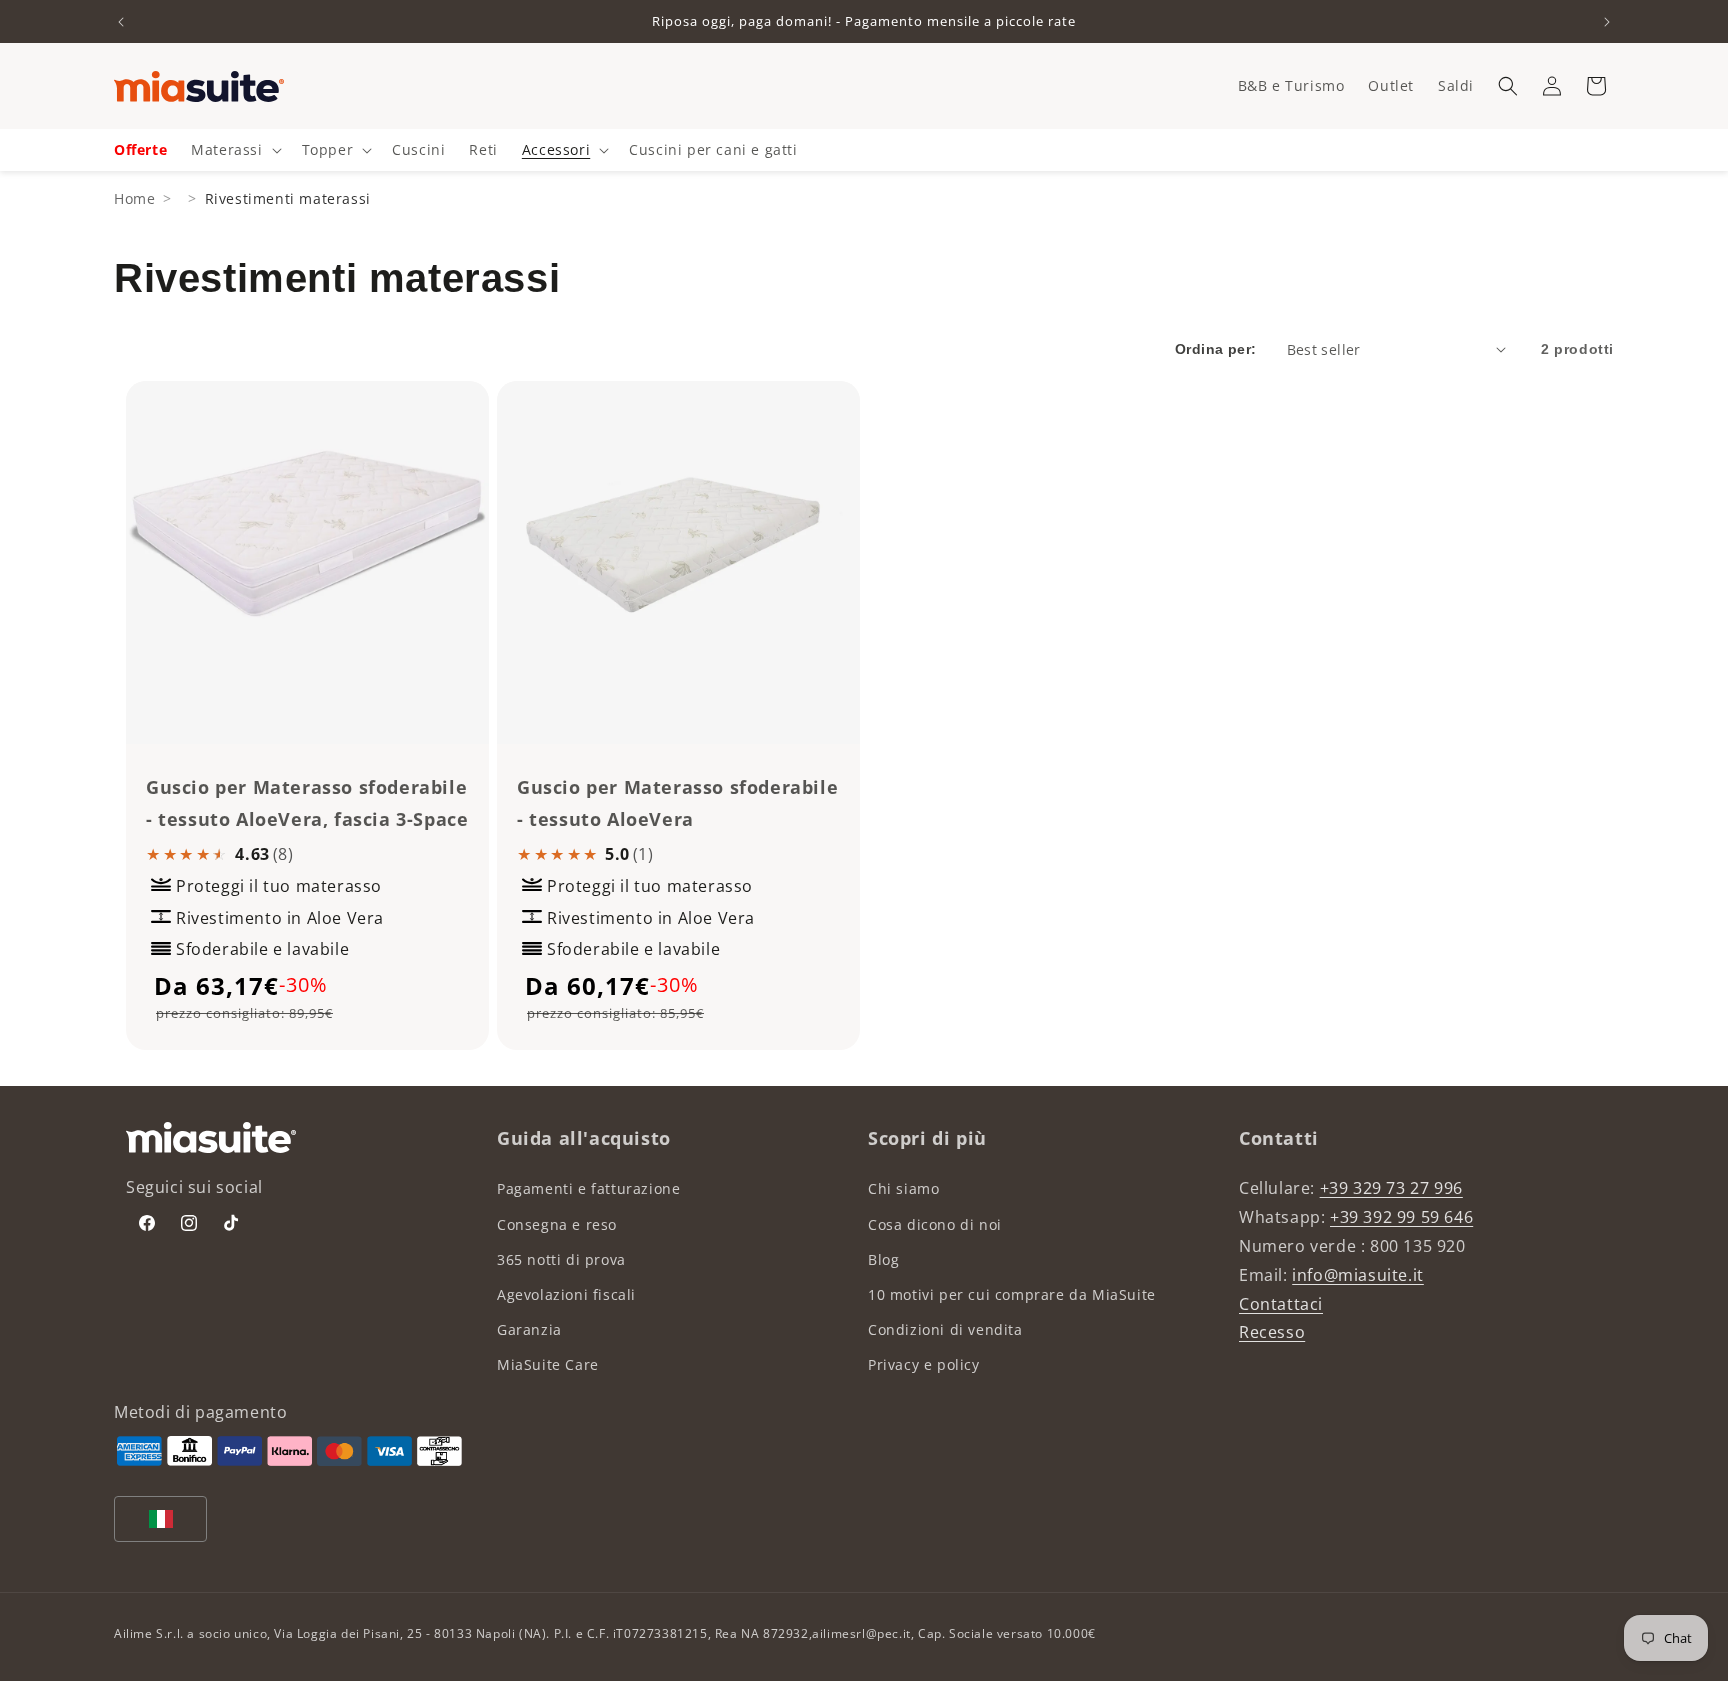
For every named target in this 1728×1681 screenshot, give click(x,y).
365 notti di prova (561, 1259)
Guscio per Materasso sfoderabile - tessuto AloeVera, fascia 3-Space (307, 803)
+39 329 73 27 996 (1391, 1188)
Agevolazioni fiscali (566, 1294)
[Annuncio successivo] (1607, 22)
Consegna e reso (557, 1224)
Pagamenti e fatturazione (588, 1188)
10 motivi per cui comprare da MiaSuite (1012, 1294)
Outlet (1391, 85)
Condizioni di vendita (945, 1329)
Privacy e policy (924, 1364)
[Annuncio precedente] (121, 22)
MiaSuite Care (548, 1364)
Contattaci (1281, 1304)
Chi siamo (903, 1188)
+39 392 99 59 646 (1401, 1217)
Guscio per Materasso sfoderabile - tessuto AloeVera (677, 803)
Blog (883, 1259)
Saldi (1456, 85)
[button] (1508, 86)
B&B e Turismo (1291, 85)
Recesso (1272, 1332)
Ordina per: (1215, 349)
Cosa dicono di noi (935, 1224)
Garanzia (529, 1329)
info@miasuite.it (1358, 1275)
